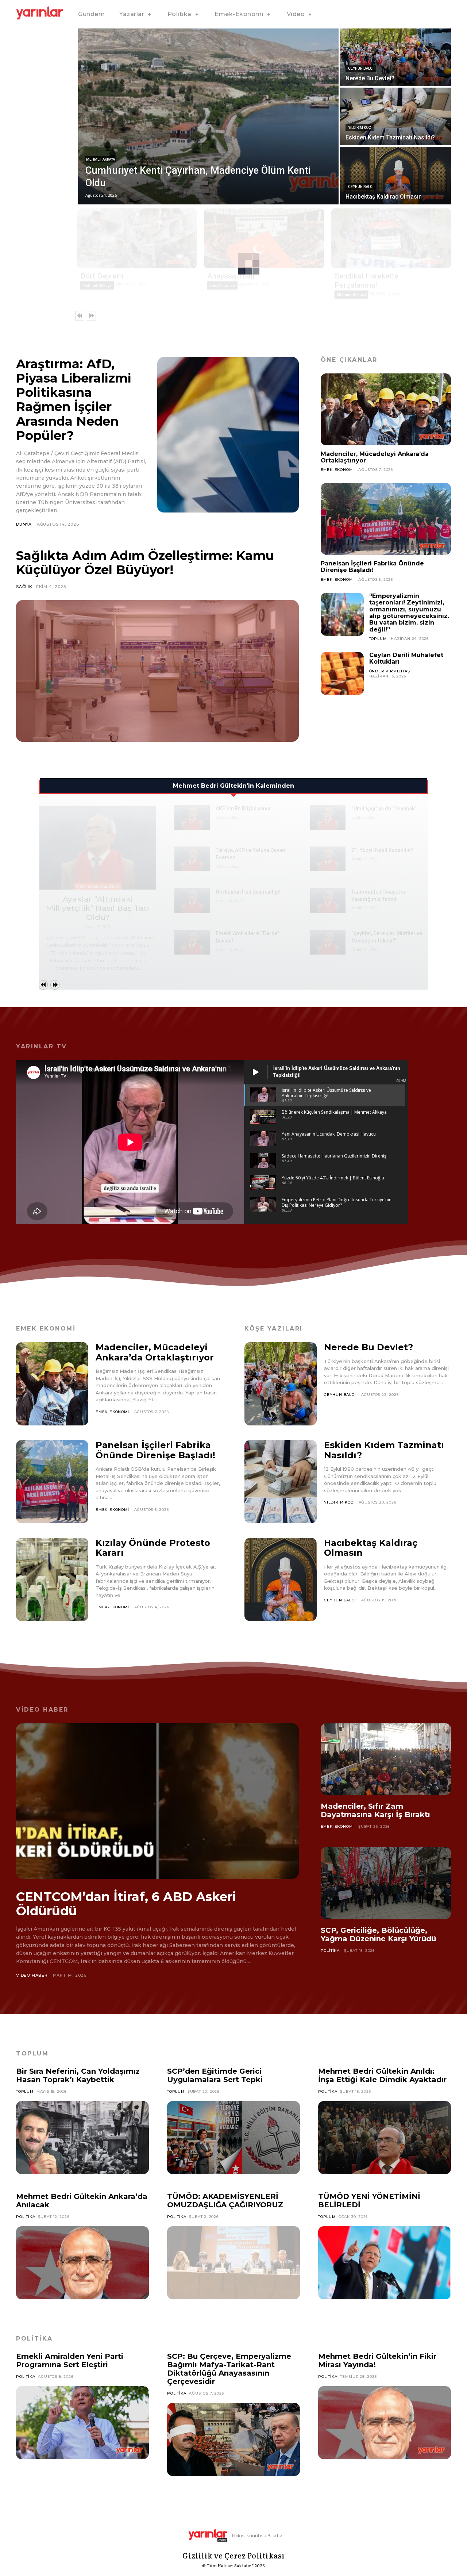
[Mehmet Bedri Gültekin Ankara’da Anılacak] (82, 2263)
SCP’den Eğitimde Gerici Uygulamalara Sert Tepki (215, 2075)
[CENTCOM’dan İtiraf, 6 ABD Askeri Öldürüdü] (157, 1801)
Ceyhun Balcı (361, 68)
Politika (330, 1951)
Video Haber (32, 1975)
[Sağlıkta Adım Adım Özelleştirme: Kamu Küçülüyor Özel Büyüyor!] (157, 671)
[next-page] (91, 316)
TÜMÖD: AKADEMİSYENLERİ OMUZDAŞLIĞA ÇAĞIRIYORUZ (225, 2201)
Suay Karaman (222, 285)
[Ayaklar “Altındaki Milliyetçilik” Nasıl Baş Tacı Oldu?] (98, 848)
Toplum (378, 639)
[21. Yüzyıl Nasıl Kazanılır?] (328, 859)
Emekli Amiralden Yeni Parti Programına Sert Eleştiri (70, 2360)
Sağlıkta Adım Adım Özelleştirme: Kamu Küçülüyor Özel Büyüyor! (145, 563)
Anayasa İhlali (231, 276)
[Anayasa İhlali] (264, 238)
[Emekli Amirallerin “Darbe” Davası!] (192, 942)
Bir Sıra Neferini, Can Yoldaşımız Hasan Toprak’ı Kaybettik (78, 2075)
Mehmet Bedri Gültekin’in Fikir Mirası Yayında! (377, 2360)
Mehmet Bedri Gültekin (98, 886)
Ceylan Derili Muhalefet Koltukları (406, 658)
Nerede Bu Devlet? (368, 1347)
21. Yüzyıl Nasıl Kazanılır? (382, 850)
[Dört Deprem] (137, 238)
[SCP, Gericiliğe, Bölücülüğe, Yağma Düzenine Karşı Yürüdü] (386, 1883)
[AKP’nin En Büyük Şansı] (192, 817)
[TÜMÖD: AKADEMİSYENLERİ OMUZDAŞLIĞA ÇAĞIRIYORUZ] (233, 2263)
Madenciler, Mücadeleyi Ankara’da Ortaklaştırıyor (375, 457)
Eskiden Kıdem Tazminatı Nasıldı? (384, 1450)
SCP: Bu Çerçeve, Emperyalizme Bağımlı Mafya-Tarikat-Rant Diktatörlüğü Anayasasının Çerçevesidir (229, 2369)
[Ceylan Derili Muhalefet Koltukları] (342, 673)
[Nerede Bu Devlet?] (395, 57)
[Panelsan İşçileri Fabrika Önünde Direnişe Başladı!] (386, 519)
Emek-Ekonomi (337, 470)
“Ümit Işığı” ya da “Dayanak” (384, 809)
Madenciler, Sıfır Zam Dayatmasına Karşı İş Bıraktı (375, 1810)
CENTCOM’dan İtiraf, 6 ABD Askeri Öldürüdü (126, 1904)
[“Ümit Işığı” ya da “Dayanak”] (328, 817)
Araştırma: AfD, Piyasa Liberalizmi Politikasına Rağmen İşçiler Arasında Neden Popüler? (74, 400)
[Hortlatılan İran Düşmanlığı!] (192, 901)
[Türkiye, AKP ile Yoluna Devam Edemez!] (192, 859)
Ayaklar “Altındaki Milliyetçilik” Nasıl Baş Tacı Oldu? (98, 908)
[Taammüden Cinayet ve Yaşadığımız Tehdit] (328, 901)
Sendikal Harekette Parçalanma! (366, 281)
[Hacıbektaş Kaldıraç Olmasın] (395, 176)
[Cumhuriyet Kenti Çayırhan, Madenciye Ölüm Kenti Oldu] (208, 116)
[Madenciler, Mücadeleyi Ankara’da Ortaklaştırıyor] (386, 409)
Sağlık (24, 587)
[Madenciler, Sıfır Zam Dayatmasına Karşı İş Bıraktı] (386, 1759)
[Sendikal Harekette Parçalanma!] (391, 238)
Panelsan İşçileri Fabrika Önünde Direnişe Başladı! (372, 567)
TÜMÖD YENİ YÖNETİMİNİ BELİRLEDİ (369, 2201)
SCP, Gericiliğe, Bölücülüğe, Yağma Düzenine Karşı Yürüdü (378, 1934)
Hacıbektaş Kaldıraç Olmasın (371, 1548)
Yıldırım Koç (360, 128)
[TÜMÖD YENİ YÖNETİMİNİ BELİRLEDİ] (385, 2263)
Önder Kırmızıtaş (390, 671)
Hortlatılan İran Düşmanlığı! (248, 892)
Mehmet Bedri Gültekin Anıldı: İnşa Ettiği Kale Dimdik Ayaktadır (382, 2075)
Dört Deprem (102, 276)
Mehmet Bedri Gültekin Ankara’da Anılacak (82, 2201)
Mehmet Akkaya (101, 159)
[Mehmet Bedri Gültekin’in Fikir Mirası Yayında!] (385, 2423)
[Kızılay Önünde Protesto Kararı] (52, 1579)
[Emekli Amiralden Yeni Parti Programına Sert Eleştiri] (82, 2423)
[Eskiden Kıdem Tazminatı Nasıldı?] (395, 116)
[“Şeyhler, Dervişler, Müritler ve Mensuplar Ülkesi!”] (328, 942)
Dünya (24, 524)
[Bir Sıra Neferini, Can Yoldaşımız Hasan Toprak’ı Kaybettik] (82, 2138)
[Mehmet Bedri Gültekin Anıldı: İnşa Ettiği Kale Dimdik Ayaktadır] (385, 2138)
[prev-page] (80, 316)
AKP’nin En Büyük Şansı (243, 809)
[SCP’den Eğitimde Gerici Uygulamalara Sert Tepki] (233, 2138)
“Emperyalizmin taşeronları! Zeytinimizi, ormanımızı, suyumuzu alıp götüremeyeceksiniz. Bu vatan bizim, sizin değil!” (409, 613)
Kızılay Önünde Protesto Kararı (153, 1548)
